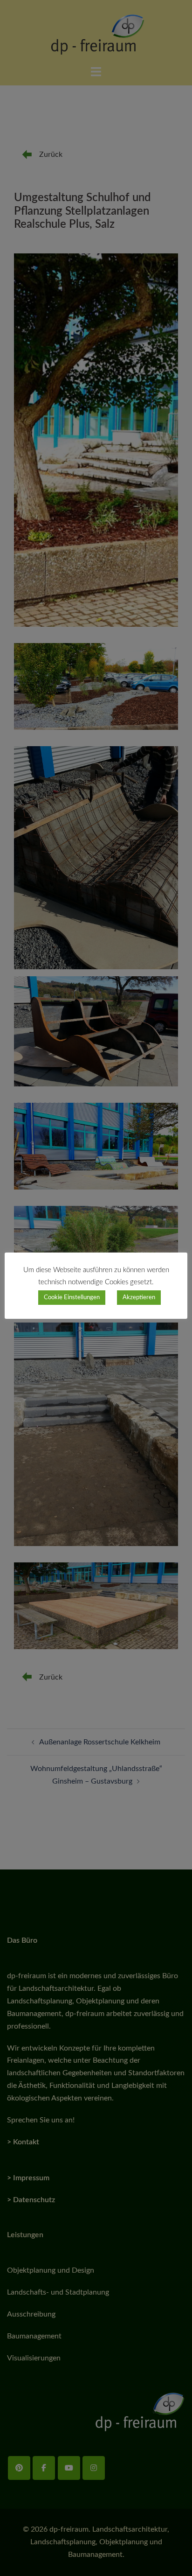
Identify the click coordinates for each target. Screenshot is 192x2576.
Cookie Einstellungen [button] (72, 1298)
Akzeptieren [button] (139, 1298)
